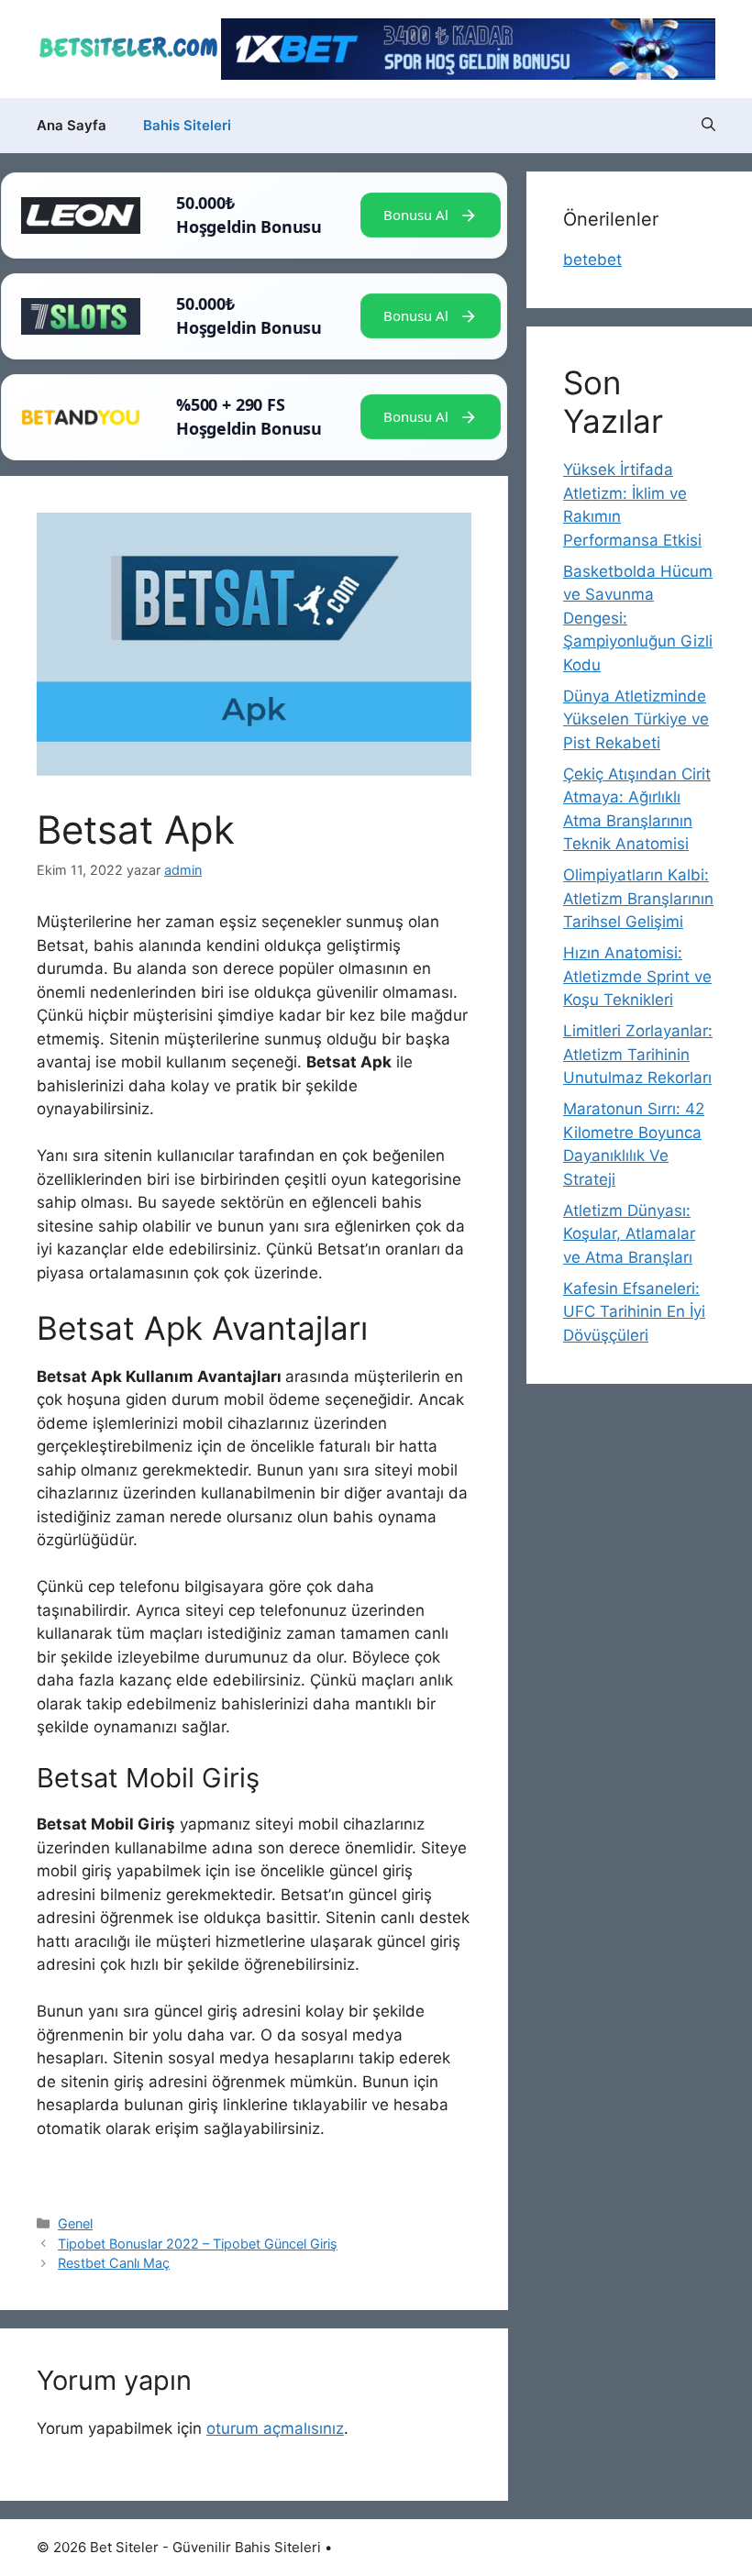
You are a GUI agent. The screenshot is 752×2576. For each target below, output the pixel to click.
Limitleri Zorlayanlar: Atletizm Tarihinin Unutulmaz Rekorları (638, 1054)
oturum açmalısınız (275, 2428)
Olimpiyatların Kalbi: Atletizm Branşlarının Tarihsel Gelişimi (638, 898)
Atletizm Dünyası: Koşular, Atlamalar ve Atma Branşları (629, 1234)
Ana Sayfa (72, 125)
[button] (708, 126)
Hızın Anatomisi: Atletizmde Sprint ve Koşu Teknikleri (637, 976)
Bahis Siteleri (187, 125)
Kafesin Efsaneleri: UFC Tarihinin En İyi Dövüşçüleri (634, 1312)
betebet (592, 260)
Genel (75, 2223)
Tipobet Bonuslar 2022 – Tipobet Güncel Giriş (198, 2244)
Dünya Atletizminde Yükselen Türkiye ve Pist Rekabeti (636, 719)
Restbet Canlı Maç (114, 2263)
